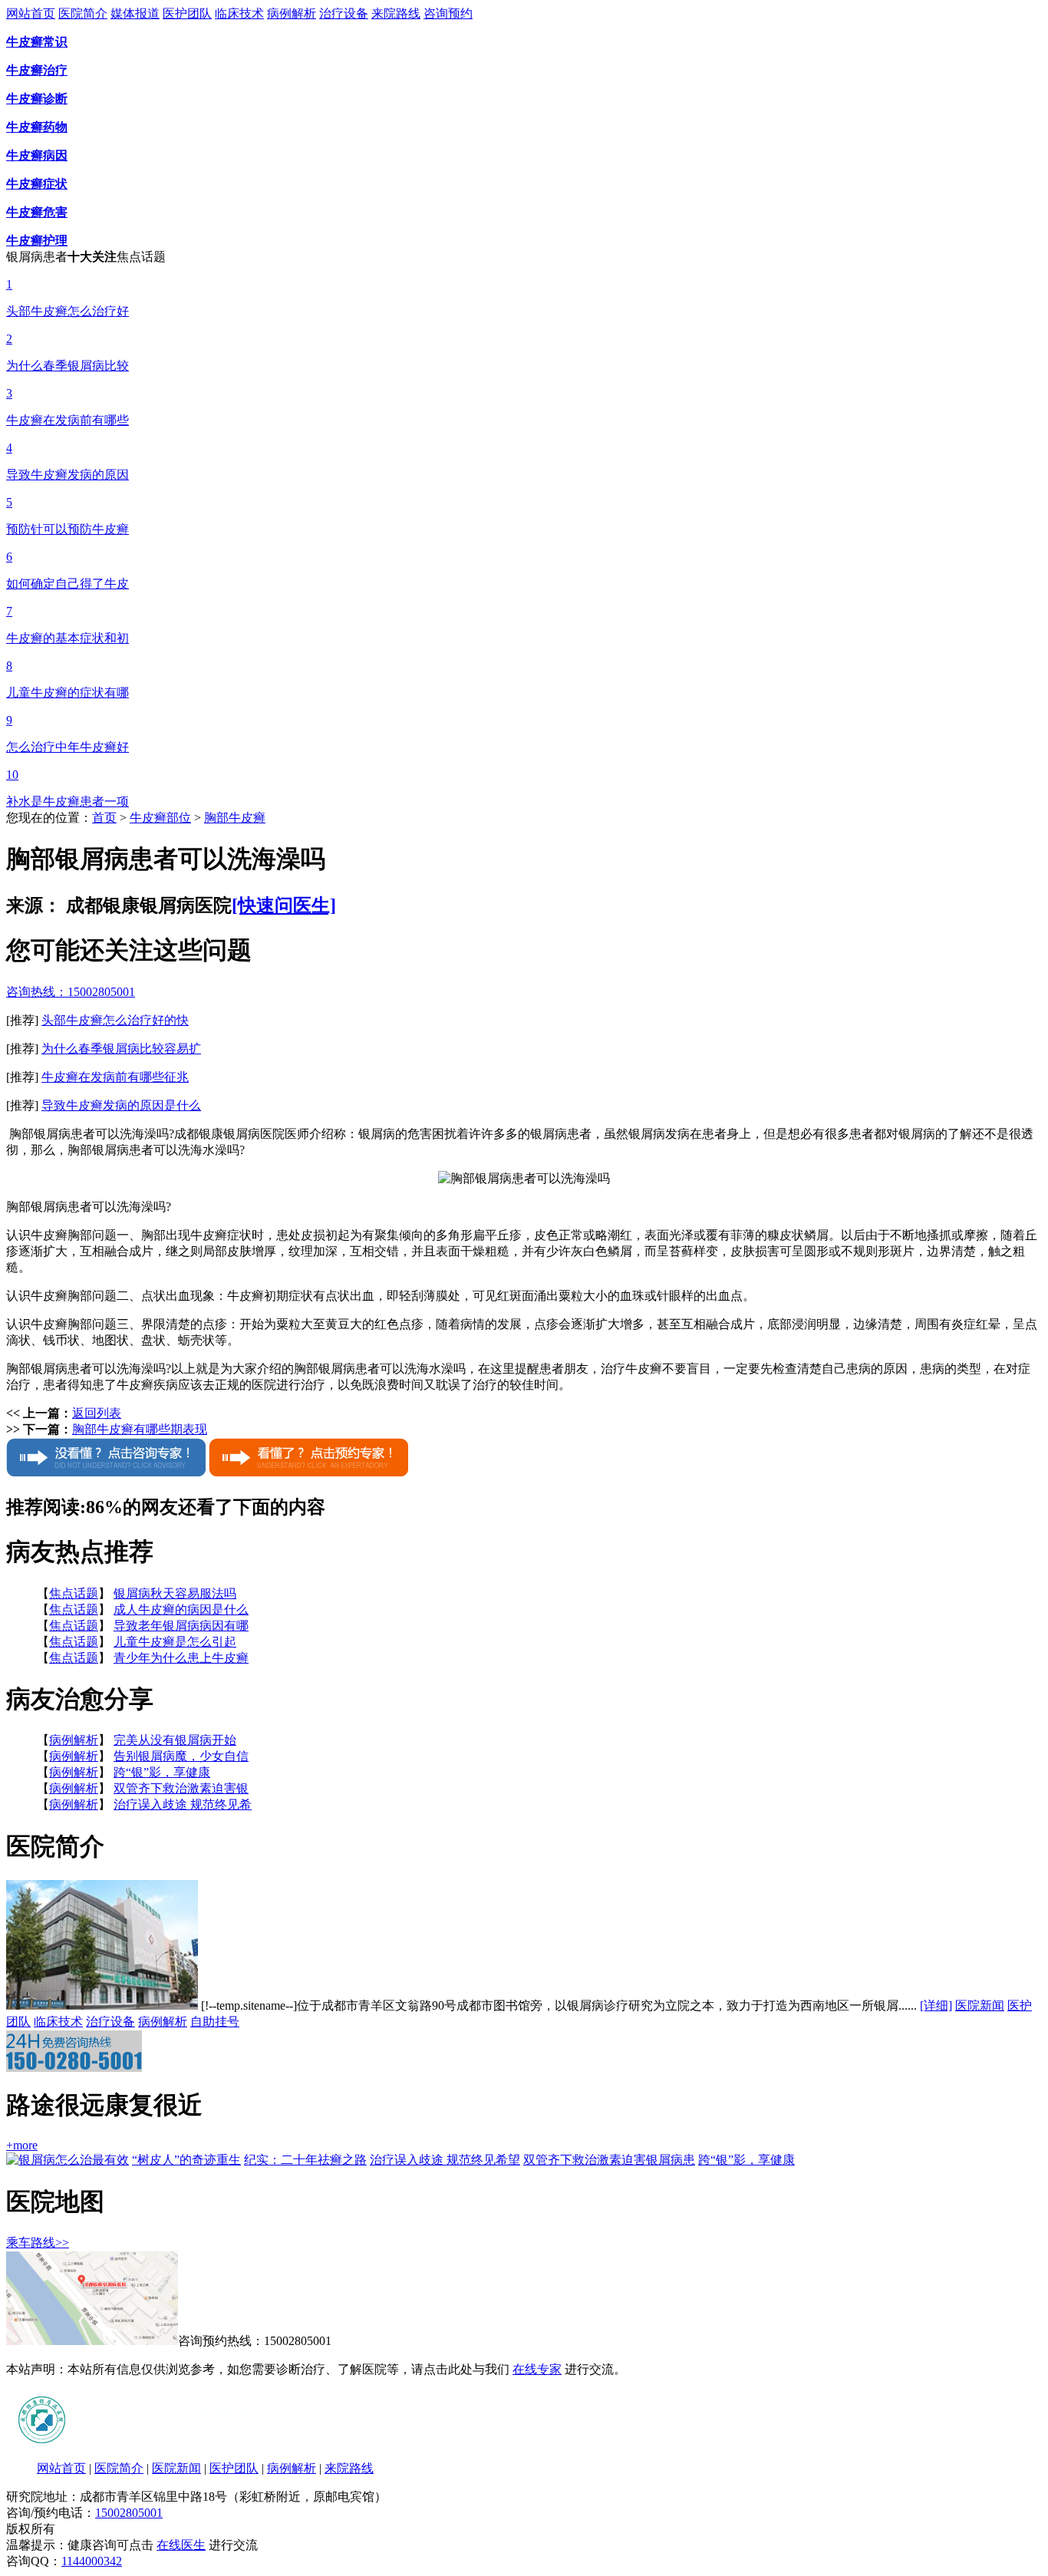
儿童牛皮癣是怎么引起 (175, 1642)
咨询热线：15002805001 (71, 992)
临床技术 (239, 13)
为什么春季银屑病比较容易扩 (121, 1049)
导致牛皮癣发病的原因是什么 (121, 1105)
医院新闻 (980, 2005)
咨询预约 (448, 13)
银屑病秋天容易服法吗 (175, 1593)
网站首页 (31, 13)
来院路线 (396, 13)
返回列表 (97, 1413)
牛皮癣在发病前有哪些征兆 (115, 1077)
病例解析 (292, 13)
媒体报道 (135, 13)
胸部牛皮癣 (235, 818)
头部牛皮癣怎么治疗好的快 (115, 1020)
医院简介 (83, 13)
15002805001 (129, 2513)
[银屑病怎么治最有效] (68, 2160)
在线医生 (181, 2545)
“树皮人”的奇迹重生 (186, 2160)
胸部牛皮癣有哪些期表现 (140, 1429)
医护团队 (187, 13)
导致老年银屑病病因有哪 (181, 1626)
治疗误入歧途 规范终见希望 (445, 2160)
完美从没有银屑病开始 (175, 1740)
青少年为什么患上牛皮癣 (181, 1658)
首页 (104, 818)
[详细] (936, 2005)
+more (22, 2145)
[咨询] (524, 1178)
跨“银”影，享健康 (162, 1772)
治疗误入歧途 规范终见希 (183, 1804)
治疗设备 (344, 13)
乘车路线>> (38, 2243)
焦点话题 (74, 1593)
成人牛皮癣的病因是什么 (181, 1610)
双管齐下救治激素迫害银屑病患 (609, 2160)
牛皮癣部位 (160, 818)
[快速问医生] (284, 905)
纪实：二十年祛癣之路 (305, 2160)
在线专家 (537, 2369)
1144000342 (92, 2561)
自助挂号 (215, 2022)
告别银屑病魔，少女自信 (181, 1756)
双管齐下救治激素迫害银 (181, 1788)
